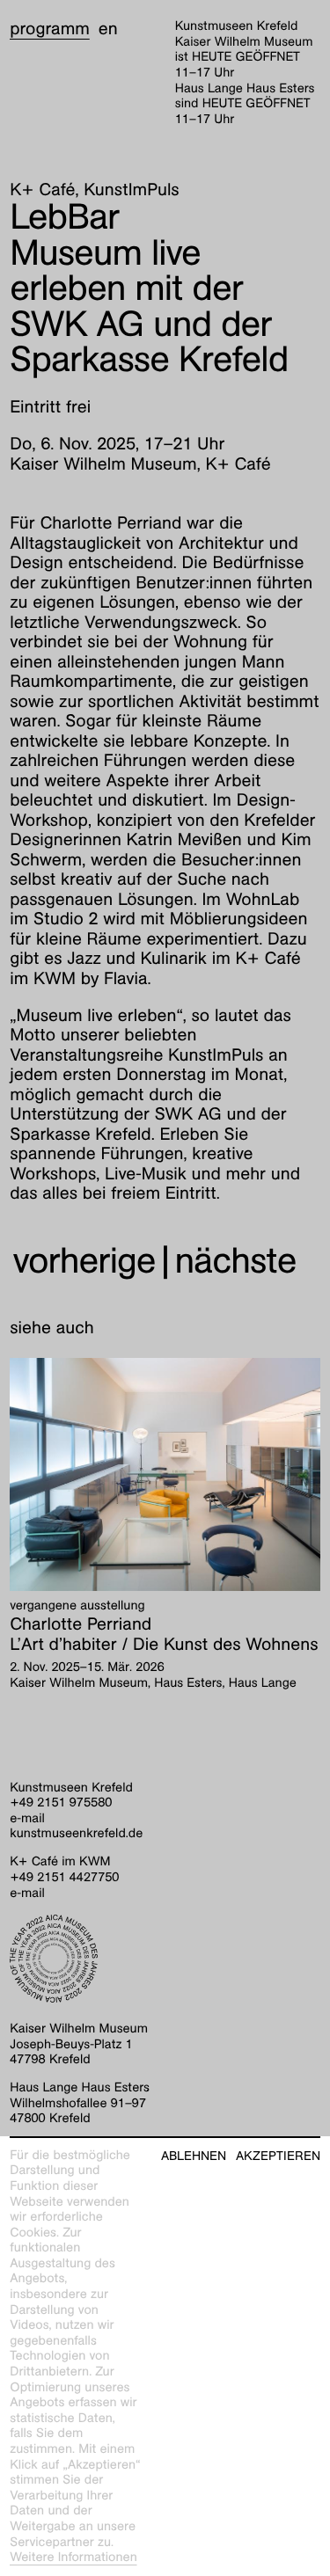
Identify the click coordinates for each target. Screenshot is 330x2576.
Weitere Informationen (73, 2558)
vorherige (84, 1261)
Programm (50, 29)
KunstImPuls (131, 190)
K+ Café (42, 190)
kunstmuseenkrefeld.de (76, 1834)
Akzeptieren (278, 2156)
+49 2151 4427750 (64, 1878)
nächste (236, 1261)
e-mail (27, 1819)
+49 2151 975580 (61, 1803)
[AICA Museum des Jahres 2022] (165, 1959)
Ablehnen (194, 2156)
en (108, 29)
